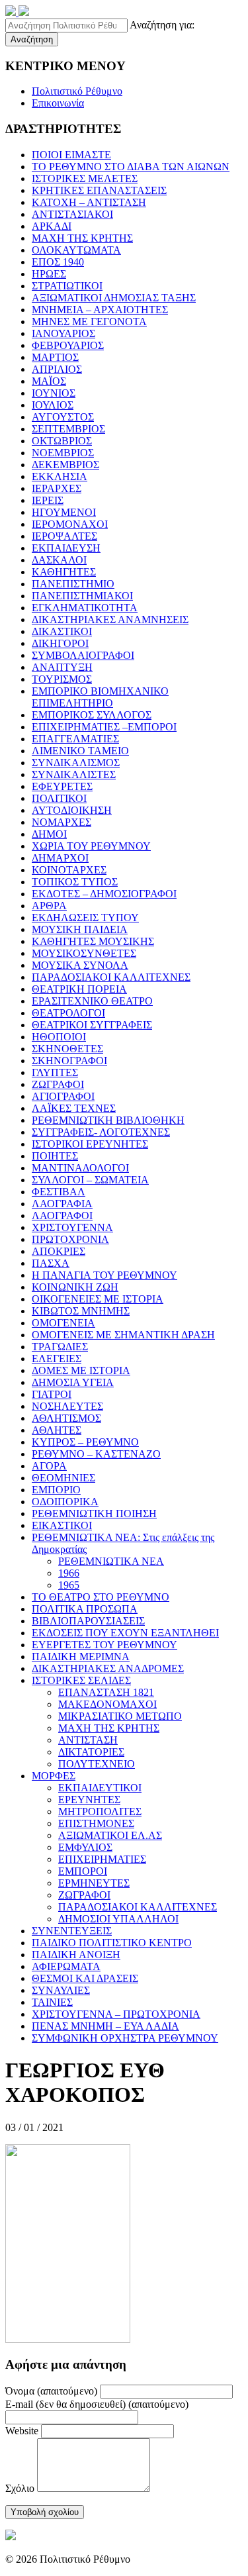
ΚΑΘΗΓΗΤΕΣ (64, 572)
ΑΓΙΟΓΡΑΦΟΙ (63, 1096)
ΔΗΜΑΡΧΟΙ (60, 858)
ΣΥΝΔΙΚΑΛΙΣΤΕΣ (74, 774)
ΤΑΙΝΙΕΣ (52, 2002)
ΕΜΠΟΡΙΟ (56, 1490)
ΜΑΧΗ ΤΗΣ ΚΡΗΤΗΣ (82, 238)
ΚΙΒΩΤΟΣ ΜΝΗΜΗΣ (81, 1311)
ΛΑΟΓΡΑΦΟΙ (62, 1215)
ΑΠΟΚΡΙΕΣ (59, 1251)
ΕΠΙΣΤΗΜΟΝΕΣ (96, 1823)
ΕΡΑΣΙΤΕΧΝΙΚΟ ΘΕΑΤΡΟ (92, 1001)
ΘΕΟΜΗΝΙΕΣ (63, 1478)
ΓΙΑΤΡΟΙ (52, 1394)
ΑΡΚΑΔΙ (52, 226)
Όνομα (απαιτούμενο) (51, 2391)
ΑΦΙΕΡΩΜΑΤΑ (66, 1966)
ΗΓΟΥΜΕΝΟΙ (64, 512)
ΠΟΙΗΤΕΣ (55, 1156)
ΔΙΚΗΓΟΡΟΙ (60, 643)
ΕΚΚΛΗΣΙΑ (60, 476)
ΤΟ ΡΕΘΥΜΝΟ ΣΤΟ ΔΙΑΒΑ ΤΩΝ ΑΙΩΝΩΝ (131, 167)
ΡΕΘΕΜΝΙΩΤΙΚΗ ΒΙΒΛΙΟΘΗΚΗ (108, 1120)
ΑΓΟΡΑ (49, 1466)
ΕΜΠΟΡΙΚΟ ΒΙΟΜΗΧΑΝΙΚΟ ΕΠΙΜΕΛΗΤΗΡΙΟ (100, 697)
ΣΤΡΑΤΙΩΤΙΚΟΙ (67, 286)
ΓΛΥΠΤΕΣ (55, 1072)
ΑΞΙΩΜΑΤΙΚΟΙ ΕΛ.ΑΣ (110, 1835)
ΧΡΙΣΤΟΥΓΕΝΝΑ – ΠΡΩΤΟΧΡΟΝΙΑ (116, 2014)
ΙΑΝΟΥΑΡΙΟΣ (63, 333)
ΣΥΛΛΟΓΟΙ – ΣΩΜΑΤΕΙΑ (90, 1180)
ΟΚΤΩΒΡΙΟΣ (62, 441)
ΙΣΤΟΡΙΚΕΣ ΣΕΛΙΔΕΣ (81, 1680)
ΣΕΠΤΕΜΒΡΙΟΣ (68, 429)
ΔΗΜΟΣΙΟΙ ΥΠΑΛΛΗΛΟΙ (118, 1919)
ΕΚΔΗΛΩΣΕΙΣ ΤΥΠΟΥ (85, 917)
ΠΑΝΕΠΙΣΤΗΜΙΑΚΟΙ (82, 596)
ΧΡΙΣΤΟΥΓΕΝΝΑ (72, 1227)
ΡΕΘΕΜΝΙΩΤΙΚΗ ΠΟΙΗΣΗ (94, 1513)
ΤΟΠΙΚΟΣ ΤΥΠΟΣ (75, 882)
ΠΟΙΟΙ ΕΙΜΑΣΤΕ (71, 155)
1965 (69, 1585)
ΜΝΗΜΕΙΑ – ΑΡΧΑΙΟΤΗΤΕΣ (100, 310)
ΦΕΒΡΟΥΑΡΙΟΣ (68, 345)
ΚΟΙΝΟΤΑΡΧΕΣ (69, 870)
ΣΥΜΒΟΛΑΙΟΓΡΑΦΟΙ (83, 655)
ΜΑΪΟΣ (49, 381)
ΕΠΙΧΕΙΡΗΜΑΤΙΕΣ (102, 1859)
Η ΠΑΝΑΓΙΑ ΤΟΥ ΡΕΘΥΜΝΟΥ (104, 1275)
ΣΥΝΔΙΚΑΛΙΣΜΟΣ (76, 763)
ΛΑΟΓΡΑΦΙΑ (62, 1204)
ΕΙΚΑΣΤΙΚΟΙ (62, 1525)
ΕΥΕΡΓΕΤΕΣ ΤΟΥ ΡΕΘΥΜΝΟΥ (104, 1645)
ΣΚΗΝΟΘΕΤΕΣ (67, 1049)
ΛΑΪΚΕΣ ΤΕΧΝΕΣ (74, 1108)
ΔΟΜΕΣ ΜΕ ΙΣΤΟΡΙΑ (81, 1370)
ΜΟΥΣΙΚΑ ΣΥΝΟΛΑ (80, 965)
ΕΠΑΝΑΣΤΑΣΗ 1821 (106, 1692)
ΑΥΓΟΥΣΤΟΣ (63, 417)
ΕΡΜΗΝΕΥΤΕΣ (94, 1883)
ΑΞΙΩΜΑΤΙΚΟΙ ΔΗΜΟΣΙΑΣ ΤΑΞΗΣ (114, 298)
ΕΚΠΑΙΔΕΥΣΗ (66, 548)
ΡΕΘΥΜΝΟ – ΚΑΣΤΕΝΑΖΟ (96, 1454)
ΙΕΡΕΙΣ (48, 500)
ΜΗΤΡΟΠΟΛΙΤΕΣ (100, 1811)
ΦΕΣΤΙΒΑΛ (59, 1192)
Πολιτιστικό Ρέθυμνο (77, 91)
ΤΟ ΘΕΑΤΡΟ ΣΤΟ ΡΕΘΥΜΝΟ (101, 1597)
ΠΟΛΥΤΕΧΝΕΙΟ (97, 1764)
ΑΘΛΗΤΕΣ (57, 1430)
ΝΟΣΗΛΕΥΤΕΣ (67, 1406)
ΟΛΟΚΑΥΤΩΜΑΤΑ (76, 250)
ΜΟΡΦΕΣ (54, 1776)
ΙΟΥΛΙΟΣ (53, 405)
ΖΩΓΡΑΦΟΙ (58, 1084)
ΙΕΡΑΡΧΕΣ (57, 488)
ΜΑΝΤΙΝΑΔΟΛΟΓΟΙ (80, 1168)
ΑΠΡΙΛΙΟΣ (57, 369)
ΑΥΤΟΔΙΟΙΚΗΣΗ (72, 810)
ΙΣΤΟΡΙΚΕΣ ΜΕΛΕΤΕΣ (85, 178)
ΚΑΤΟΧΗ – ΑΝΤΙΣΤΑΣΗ (89, 202)
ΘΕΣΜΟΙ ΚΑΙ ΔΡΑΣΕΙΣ (85, 1978)
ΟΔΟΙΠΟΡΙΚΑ (65, 1502)
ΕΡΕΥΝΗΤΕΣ (89, 1800)
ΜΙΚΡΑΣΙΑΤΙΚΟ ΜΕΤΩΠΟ (120, 1716)
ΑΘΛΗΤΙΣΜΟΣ (66, 1418)
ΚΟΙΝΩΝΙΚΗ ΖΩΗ (75, 1287)
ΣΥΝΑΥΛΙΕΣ (61, 1990)
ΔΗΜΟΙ (49, 834)
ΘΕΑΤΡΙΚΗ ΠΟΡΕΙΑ (79, 989)
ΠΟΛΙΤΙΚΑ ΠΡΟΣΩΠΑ (85, 1609)
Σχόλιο (20, 2488)
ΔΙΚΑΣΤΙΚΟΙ (62, 631)
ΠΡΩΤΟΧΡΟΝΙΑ (70, 1239)
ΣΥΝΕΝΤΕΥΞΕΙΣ (72, 1931)
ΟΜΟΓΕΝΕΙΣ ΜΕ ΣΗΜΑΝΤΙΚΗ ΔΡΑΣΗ (123, 1335)
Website (22, 2431)
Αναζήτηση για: (162, 25)
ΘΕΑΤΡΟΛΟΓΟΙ (68, 1013)
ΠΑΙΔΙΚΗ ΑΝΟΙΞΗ (76, 1955)
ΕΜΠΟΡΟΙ (83, 1871)
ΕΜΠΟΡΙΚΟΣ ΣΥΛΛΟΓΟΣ (92, 715)
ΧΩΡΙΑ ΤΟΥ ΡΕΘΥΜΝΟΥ (91, 846)
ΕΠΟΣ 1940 (58, 262)
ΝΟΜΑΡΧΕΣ (62, 822)
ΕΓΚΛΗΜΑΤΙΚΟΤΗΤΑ (85, 608)
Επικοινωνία (58, 103)
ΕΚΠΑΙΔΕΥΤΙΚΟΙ (100, 1788)
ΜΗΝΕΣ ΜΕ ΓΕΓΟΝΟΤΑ (89, 322)
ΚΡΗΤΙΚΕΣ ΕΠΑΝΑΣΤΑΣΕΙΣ (99, 190)
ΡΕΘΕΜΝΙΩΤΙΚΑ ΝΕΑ (111, 1561)
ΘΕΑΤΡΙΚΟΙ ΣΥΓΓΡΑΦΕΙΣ (92, 1025)
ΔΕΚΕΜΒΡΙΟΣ (65, 465)
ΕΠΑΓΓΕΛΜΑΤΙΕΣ (75, 739)
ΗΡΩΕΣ (49, 274)
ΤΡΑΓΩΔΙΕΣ (60, 1347)
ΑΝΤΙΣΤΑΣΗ (88, 1740)
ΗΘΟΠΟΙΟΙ (59, 1037)
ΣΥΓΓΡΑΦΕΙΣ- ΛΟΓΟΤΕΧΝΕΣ (101, 1132)
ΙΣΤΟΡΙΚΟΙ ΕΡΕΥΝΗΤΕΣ (90, 1144)
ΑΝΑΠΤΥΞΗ (62, 667)
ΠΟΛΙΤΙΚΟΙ (59, 798)
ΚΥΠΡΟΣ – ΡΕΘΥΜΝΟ (85, 1442)
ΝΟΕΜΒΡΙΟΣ (63, 453)
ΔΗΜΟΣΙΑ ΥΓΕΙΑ (73, 1382)
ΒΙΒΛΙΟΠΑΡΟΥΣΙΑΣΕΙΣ (88, 1621)
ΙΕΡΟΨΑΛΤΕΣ (64, 536)
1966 (69, 1573)
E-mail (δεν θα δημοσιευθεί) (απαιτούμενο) (97, 2404)
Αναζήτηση (32, 39)
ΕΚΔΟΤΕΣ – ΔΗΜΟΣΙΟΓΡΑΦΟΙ (104, 894)
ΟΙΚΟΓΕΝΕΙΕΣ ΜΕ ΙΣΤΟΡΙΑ (98, 1299)
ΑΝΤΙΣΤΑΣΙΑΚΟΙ (72, 214)
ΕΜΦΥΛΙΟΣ (85, 1847)
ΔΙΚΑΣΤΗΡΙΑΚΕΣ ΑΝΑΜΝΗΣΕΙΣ (110, 619)
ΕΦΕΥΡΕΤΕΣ (62, 786)
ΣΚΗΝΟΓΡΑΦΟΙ (69, 1061)
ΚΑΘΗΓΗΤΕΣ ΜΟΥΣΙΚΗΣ (93, 941)
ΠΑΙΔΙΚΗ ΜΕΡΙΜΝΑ (81, 1657)
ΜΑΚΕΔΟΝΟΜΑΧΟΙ (107, 1704)
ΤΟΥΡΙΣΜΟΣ (62, 679)
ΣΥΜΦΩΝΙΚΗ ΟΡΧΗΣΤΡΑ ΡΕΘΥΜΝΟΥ (125, 2038)
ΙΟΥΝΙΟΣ (54, 393)
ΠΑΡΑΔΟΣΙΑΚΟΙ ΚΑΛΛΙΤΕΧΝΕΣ (111, 977)
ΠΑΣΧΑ (51, 1263)
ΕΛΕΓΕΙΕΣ (57, 1359)
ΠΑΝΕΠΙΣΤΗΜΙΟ (73, 584)
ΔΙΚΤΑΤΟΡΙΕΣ (91, 1752)
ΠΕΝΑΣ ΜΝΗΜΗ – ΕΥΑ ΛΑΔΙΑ (105, 2026)
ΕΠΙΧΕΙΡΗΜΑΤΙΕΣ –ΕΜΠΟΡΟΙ (104, 727)
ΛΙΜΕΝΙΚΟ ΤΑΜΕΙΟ (80, 751)
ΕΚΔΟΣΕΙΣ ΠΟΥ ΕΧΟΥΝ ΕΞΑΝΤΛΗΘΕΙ (125, 1633)
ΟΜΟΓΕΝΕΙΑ (63, 1323)
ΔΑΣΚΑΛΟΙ (59, 560)
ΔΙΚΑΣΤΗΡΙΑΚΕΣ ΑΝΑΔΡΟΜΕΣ (108, 1668)
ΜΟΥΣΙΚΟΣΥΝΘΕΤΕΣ (84, 953)
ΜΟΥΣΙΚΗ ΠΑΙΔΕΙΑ (80, 929)
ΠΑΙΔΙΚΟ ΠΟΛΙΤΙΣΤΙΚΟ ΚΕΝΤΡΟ (112, 1943)
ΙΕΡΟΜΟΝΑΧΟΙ (70, 524)
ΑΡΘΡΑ (49, 906)
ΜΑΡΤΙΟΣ (55, 357)
